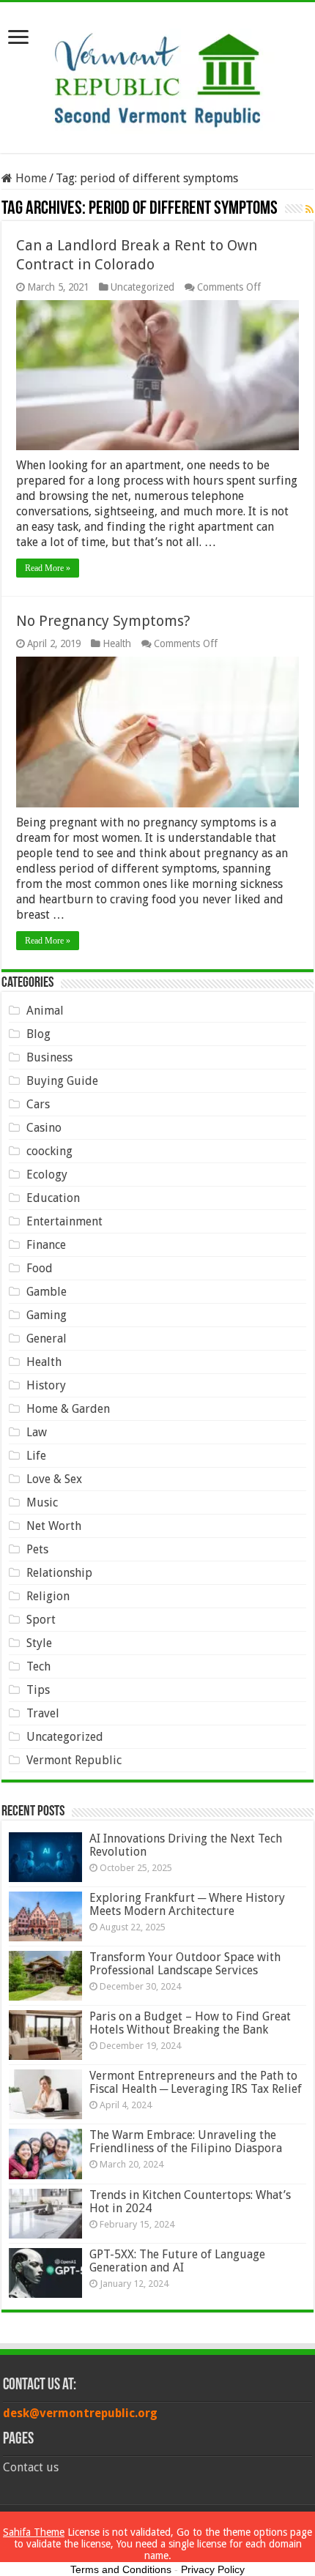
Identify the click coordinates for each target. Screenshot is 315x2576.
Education (53, 1198)
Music (42, 1502)
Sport (41, 1620)
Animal (45, 1011)
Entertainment (64, 1221)
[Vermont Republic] (157, 75)
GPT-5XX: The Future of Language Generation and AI (177, 2261)
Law (37, 1432)
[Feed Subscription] (310, 209)
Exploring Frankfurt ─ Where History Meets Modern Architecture (187, 1904)
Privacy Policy (213, 2569)
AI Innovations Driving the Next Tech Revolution (186, 1845)
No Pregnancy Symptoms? (103, 621)
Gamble (47, 1292)
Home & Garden (68, 1409)
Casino (44, 1128)
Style (39, 1643)
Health (117, 643)
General (47, 1339)
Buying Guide (62, 1081)
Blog (38, 1034)
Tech (38, 1666)
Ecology (47, 1175)
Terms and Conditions (121, 2569)
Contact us (31, 2467)
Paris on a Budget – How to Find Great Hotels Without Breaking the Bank (190, 2023)
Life (36, 1456)
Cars (38, 1104)
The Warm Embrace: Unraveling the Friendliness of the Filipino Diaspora (186, 2142)
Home (30, 178)
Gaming (47, 1315)
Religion (48, 1596)
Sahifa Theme (34, 2532)
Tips (38, 1690)
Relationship (59, 1573)
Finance (46, 1245)
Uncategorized (142, 287)
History (46, 1385)
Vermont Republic (74, 1760)
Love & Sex (54, 1479)
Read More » (48, 568)
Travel (43, 1713)
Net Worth (54, 1526)
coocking (49, 1151)
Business (49, 1057)
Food (40, 1268)
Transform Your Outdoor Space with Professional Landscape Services (185, 1964)
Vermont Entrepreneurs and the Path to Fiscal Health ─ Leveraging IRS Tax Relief (196, 2082)
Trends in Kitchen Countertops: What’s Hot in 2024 (190, 2202)
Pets (37, 1549)
